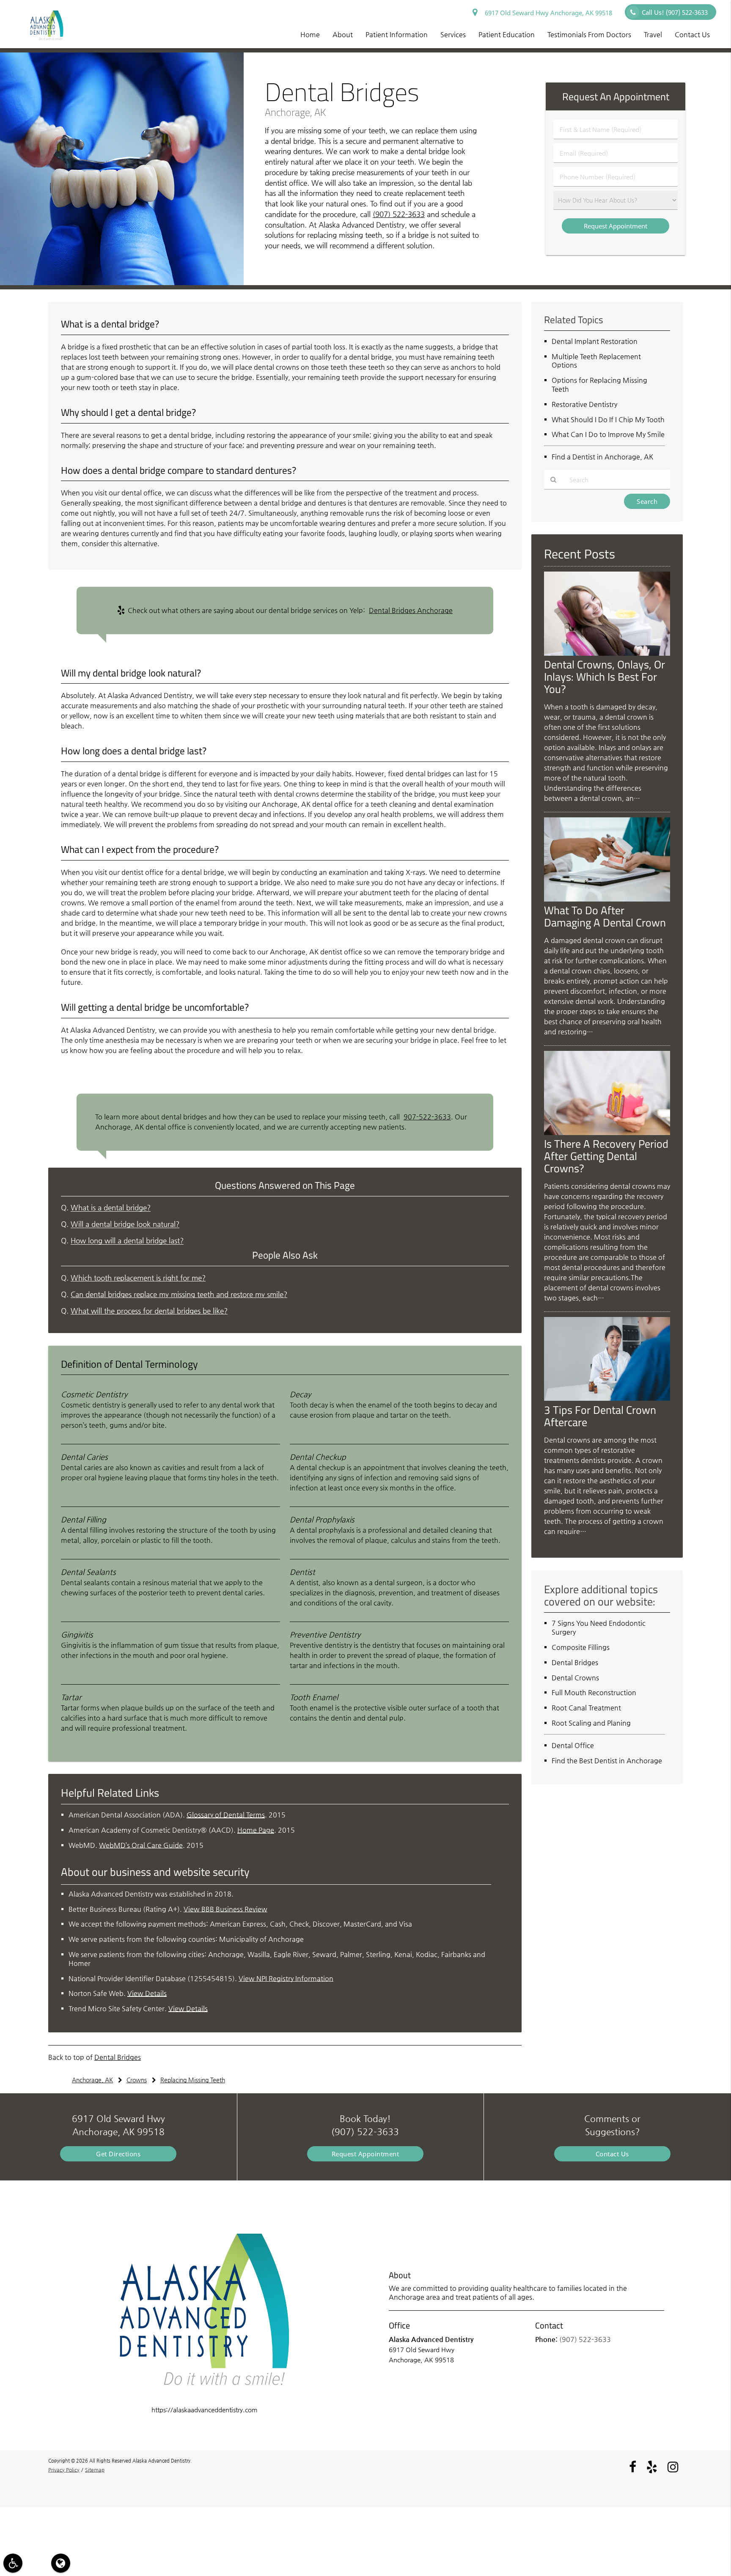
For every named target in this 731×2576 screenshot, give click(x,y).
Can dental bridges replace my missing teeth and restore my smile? (179, 1294)
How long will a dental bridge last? (127, 1241)
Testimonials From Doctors (589, 34)
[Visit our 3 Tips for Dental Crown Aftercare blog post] (607, 1398)
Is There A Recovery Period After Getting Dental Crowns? (606, 1156)
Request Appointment (365, 2154)
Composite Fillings (581, 1647)
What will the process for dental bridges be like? (149, 1311)
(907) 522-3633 (399, 214)
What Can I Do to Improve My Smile (608, 434)
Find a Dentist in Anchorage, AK (602, 457)
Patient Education (507, 34)
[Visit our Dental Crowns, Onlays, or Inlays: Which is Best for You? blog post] (607, 653)
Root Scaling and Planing (591, 1723)
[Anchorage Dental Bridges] (122, 283)
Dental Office (573, 1745)
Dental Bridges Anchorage (411, 610)
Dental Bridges (118, 2057)
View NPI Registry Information (286, 1978)
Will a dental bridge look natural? (125, 1224)
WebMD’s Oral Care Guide (141, 1845)
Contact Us (692, 34)
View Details (147, 1993)
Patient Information (397, 34)
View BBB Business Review (225, 1909)
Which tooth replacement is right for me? (138, 1278)
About (343, 34)
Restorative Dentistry (584, 404)
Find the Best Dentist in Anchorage (607, 1761)
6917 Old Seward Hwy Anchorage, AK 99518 (547, 13)
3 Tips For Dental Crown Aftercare (600, 1416)
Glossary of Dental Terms (226, 1815)
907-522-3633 (427, 1117)
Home (310, 34)
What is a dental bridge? (111, 1208)
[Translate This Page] (61, 2563)
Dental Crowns (575, 1678)
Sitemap (95, 2470)
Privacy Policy (64, 2470)
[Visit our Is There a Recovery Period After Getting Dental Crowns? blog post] (607, 1133)
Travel (653, 34)
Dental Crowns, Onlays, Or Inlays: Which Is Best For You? (605, 676)
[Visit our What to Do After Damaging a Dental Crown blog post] (607, 899)
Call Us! (675, 12)
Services (453, 34)
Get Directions (118, 2154)
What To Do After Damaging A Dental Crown (605, 916)
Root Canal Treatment (586, 1708)
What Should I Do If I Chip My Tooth (608, 419)
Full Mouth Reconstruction (594, 1692)
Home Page (256, 1830)
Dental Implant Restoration (595, 341)
